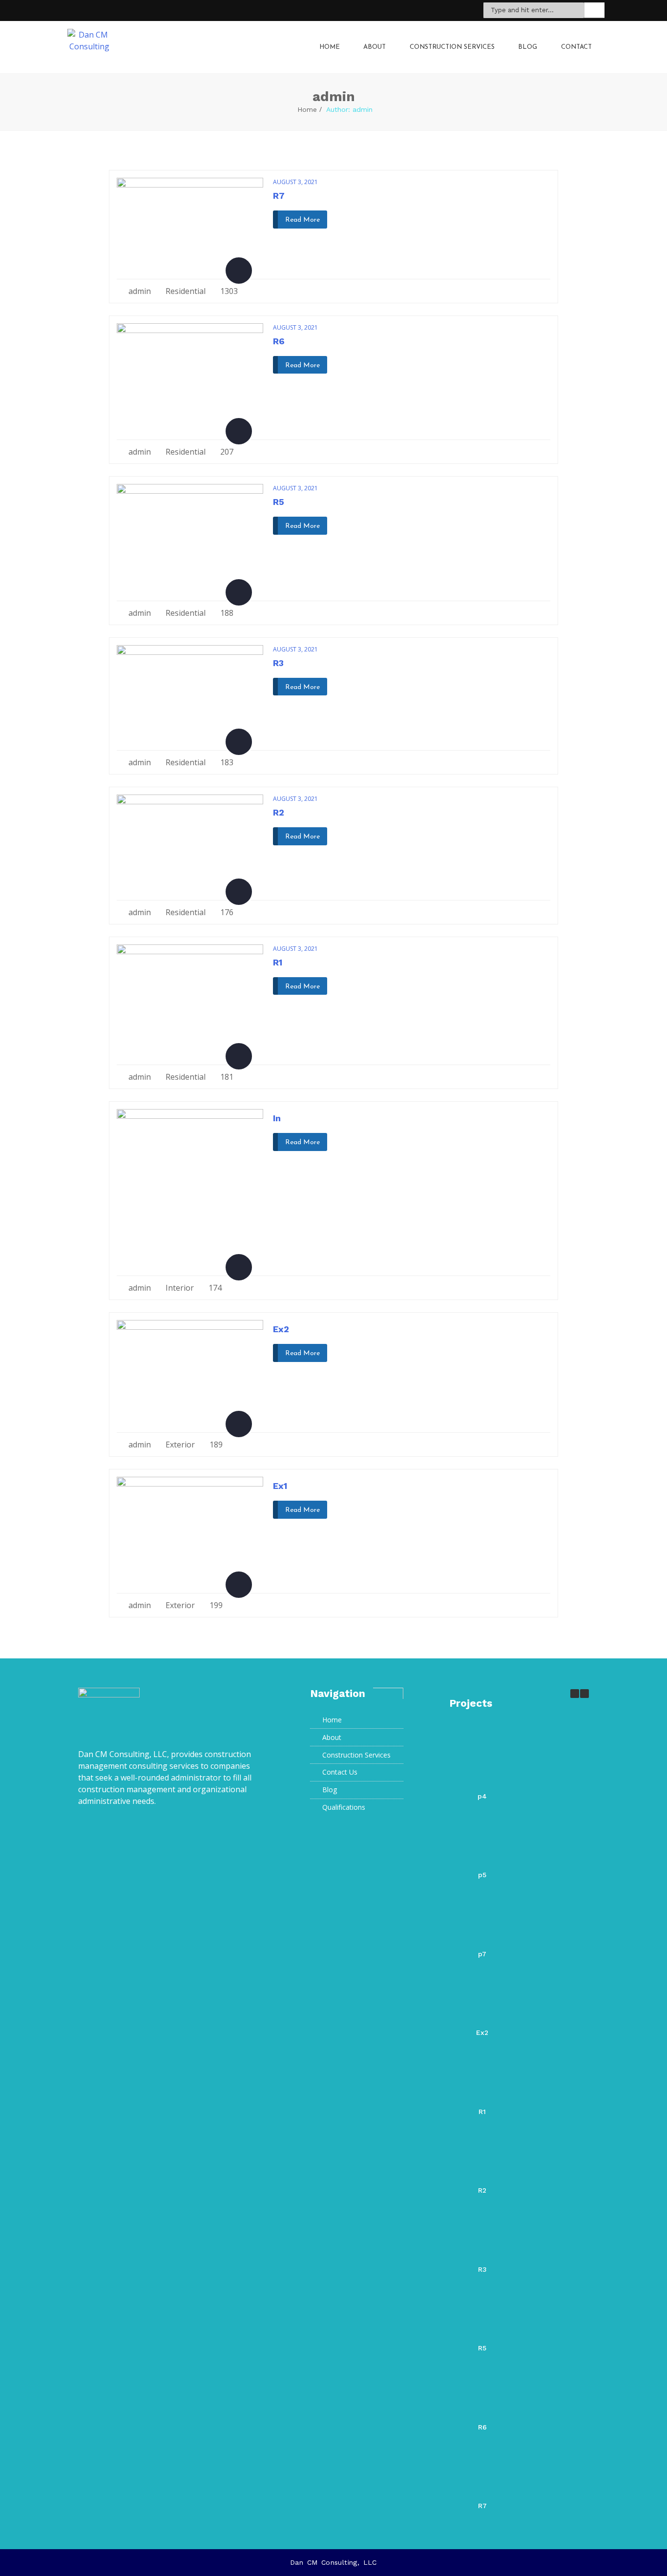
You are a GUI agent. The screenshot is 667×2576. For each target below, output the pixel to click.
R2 (279, 812)
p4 (482, 1796)
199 (215, 1605)
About (375, 47)
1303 (228, 291)
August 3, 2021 (295, 182)
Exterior (180, 1445)
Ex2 (281, 1329)
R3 (278, 663)
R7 (279, 196)
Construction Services (452, 47)
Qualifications (344, 1807)
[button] (584, 1694)
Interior (180, 1288)
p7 (482, 1954)
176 (226, 912)
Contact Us (340, 1772)
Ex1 (280, 1486)
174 (214, 1288)
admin (140, 291)
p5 (482, 1875)
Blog (528, 47)
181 (226, 1077)
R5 (279, 502)
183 (226, 762)
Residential (186, 291)
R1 (278, 962)
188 (226, 613)
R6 (279, 341)
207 (226, 452)
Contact (576, 47)
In (277, 1118)
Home (330, 47)
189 (215, 1445)
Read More (302, 220)
